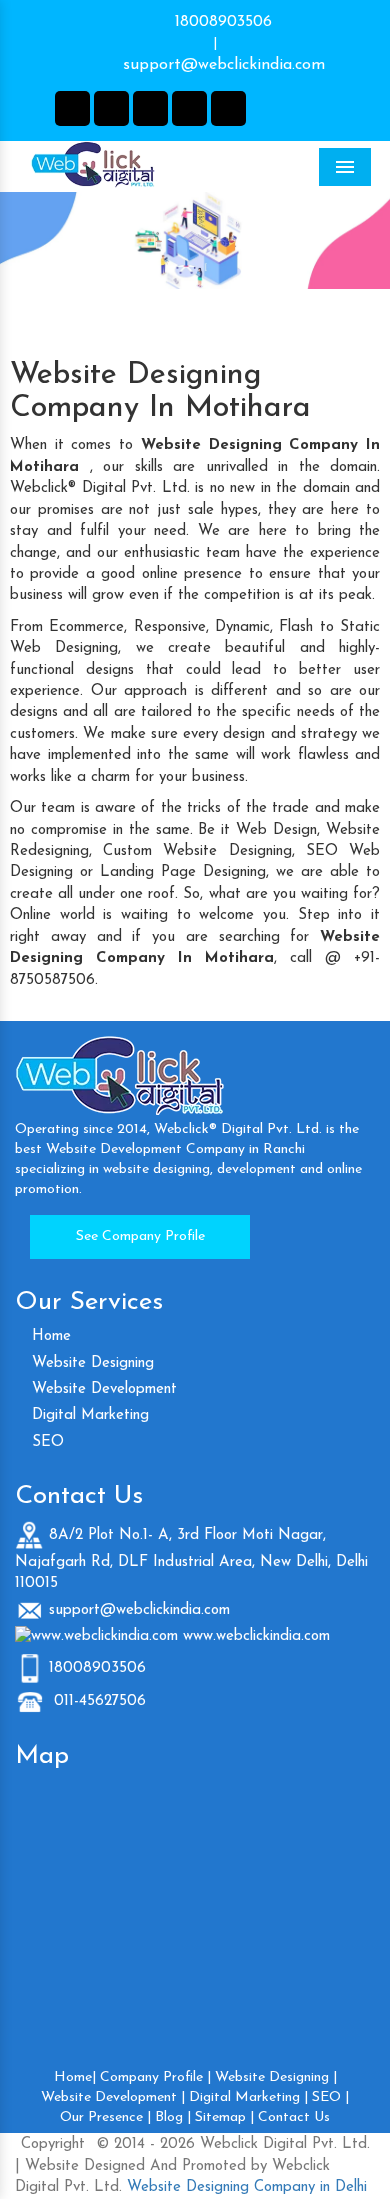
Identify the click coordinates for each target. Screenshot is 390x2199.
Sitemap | (224, 2117)
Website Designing (90, 1363)
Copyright (53, 2144)
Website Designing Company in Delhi (244, 2187)
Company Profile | (155, 2077)
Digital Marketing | (248, 2097)
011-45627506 (97, 1701)
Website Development (102, 1389)
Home (49, 1336)
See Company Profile (140, 1236)
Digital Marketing (88, 1415)
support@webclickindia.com (221, 65)
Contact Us (294, 2117)
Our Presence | (105, 2117)
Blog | (173, 2117)
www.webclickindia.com (256, 1636)
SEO (45, 1442)
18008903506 (221, 22)
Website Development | (113, 2097)
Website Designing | (276, 2077)
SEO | (330, 2097)
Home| (75, 2077)
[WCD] (135, 166)
